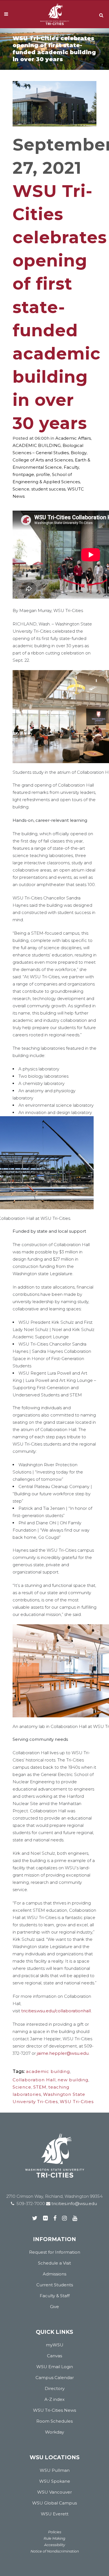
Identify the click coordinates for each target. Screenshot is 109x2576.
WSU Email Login (55, 2367)
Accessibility (55, 2545)
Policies (55, 2532)
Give (54, 2307)
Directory (55, 2388)
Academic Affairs (73, 438)
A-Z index (54, 2399)
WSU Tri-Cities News (54, 2410)
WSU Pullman (55, 2470)
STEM (40, 2087)
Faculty (71, 467)
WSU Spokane (55, 2481)
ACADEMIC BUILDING (37, 445)
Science (21, 489)
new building (73, 2080)
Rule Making (54, 2538)
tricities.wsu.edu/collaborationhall (56, 2011)
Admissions (54, 2274)
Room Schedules (54, 2421)
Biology (79, 453)
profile (43, 474)
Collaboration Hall (34, 2080)
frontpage (23, 474)
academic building (48, 2071)
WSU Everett (55, 2514)
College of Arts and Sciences (43, 460)
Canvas (54, 2356)
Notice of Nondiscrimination (55, 2551)
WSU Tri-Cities (77, 2102)
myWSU (55, 2345)
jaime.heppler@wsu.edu (63, 2053)
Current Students (55, 2285)
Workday (54, 2432)
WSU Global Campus (54, 2503)
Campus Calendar (55, 2378)
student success (48, 489)
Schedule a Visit (54, 2263)
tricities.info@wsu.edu (74, 2204)
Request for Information (55, 2252)
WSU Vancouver (54, 2492)
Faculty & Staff (55, 2296)
